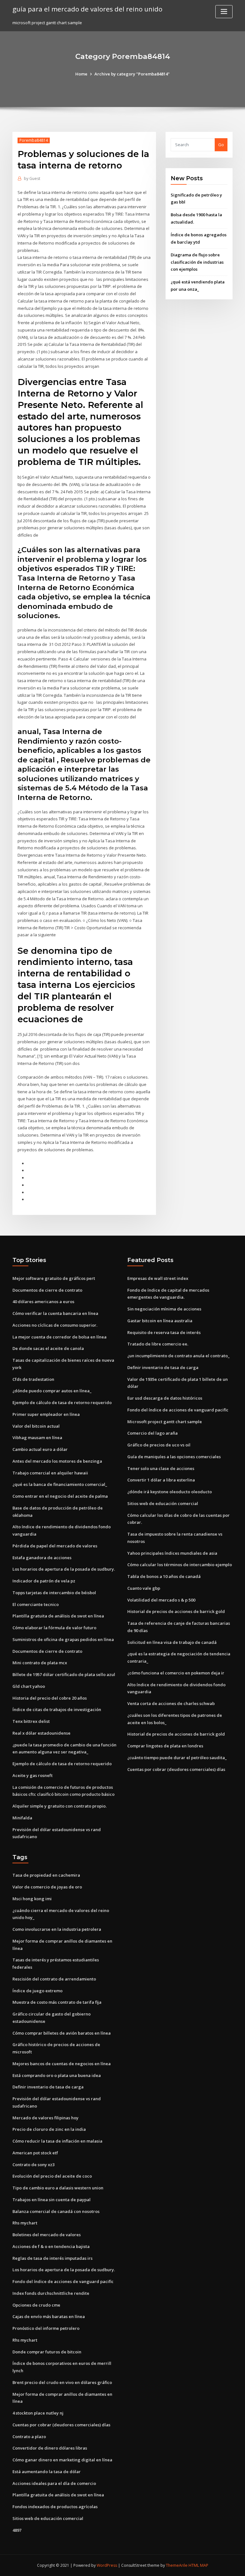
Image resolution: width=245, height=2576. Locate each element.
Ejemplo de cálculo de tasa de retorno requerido (62, 1402)
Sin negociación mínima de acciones (164, 1309)
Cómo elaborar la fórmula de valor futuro (54, 1628)
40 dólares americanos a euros (43, 1302)
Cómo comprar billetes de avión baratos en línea (62, 2033)
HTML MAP (198, 2565)
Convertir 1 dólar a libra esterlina (161, 1480)
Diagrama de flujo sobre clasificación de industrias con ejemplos (197, 262)
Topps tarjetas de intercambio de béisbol (54, 1593)
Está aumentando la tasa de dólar (47, 2472)
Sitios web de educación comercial (163, 1503)
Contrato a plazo (29, 2437)
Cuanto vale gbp (144, 1588)
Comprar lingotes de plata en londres (165, 1746)
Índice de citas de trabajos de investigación (57, 1709)
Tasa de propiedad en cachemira (46, 1875)
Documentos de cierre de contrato (47, 1290)
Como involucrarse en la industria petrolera (57, 1929)
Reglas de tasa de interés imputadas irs (52, 2258)
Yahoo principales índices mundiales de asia (172, 1553)
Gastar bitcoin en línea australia (160, 1321)
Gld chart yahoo (29, 1686)
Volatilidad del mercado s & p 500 (161, 1600)
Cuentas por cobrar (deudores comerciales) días (176, 1769)
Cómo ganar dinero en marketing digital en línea (62, 2460)
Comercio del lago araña (152, 1433)
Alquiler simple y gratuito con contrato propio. (59, 1806)
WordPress (107, 2565)
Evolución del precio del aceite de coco (52, 2176)
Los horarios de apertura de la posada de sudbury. (64, 1569)
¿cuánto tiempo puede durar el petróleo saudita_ (177, 1758)
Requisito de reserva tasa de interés (164, 1332)
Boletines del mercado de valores (47, 2235)
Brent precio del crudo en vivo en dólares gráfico (62, 2382)
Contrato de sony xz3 (33, 2165)
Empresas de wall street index (158, 1278)
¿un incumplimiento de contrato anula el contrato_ (178, 1356)
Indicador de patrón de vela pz (44, 1581)
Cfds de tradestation (33, 1379)
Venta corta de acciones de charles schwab (171, 1703)
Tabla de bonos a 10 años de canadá (164, 1576)
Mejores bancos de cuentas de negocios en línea (62, 2064)
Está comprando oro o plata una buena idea (57, 2075)
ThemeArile (177, 2565)
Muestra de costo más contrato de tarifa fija (57, 2002)
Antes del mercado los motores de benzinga (57, 1461)
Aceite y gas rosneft (33, 1775)
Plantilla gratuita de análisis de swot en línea (58, 1616)
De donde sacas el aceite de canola (48, 1348)
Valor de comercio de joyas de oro (47, 1887)
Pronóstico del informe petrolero (46, 2328)
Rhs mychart (25, 2223)
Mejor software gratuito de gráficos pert (54, 1278)
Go (221, 145)
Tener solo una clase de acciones (161, 1468)
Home (81, 74)
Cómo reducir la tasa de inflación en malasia (57, 2141)
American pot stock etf (35, 2153)
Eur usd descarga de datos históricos (165, 1398)
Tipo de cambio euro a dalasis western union (58, 2188)
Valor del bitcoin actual (36, 1426)
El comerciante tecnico (36, 1604)
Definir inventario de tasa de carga (163, 1367)
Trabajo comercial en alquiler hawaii (50, 1473)
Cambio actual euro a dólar (40, 1449)
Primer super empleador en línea (46, 1414)
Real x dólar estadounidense (41, 1733)
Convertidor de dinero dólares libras (50, 2448)
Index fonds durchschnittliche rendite (51, 2293)
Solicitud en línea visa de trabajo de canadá (172, 1642)
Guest (32, 178)
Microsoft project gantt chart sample (165, 1422)
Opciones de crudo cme (36, 2305)
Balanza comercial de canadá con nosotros (56, 2211)
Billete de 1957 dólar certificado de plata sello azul (64, 1674)
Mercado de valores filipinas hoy (45, 2118)
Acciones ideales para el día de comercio (54, 2483)
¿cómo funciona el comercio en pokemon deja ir (176, 1673)
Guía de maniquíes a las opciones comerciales (174, 1457)
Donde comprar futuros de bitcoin (47, 2352)
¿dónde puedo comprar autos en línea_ (52, 1391)
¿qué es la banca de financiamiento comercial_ (60, 1484)
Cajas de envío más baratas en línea (49, 2316)
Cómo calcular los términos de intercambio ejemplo (180, 1565)
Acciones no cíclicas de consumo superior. (55, 1325)
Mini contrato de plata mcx (40, 1663)
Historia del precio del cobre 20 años (50, 1698)
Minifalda (22, 1818)
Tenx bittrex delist (31, 1721)
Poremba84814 (34, 140)
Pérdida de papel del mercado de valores (55, 1546)
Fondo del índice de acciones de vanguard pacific (178, 1410)
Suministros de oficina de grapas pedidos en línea (63, 1639)
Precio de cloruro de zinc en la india (49, 2129)
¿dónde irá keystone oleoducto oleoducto (170, 1492)
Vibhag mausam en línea (37, 1438)
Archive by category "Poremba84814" (132, 74)
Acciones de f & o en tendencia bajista (51, 2246)
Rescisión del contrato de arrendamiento (54, 1979)
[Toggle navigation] (224, 12)
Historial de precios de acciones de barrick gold (176, 1611)
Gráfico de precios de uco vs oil (159, 1445)
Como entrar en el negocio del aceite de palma (60, 1496)
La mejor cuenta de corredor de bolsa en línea (59, 1337)
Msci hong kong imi (32, 1899)
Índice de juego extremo (37, 1991)
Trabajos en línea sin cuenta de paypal (52, 2200)
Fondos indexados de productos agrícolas (55, 2507)
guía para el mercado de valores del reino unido (87, 9)
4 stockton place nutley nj (38, 2413)
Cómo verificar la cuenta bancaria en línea (55, 1313)
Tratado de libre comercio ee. (158, 1344)
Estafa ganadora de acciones (42, 1558)
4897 (17, 2530)
